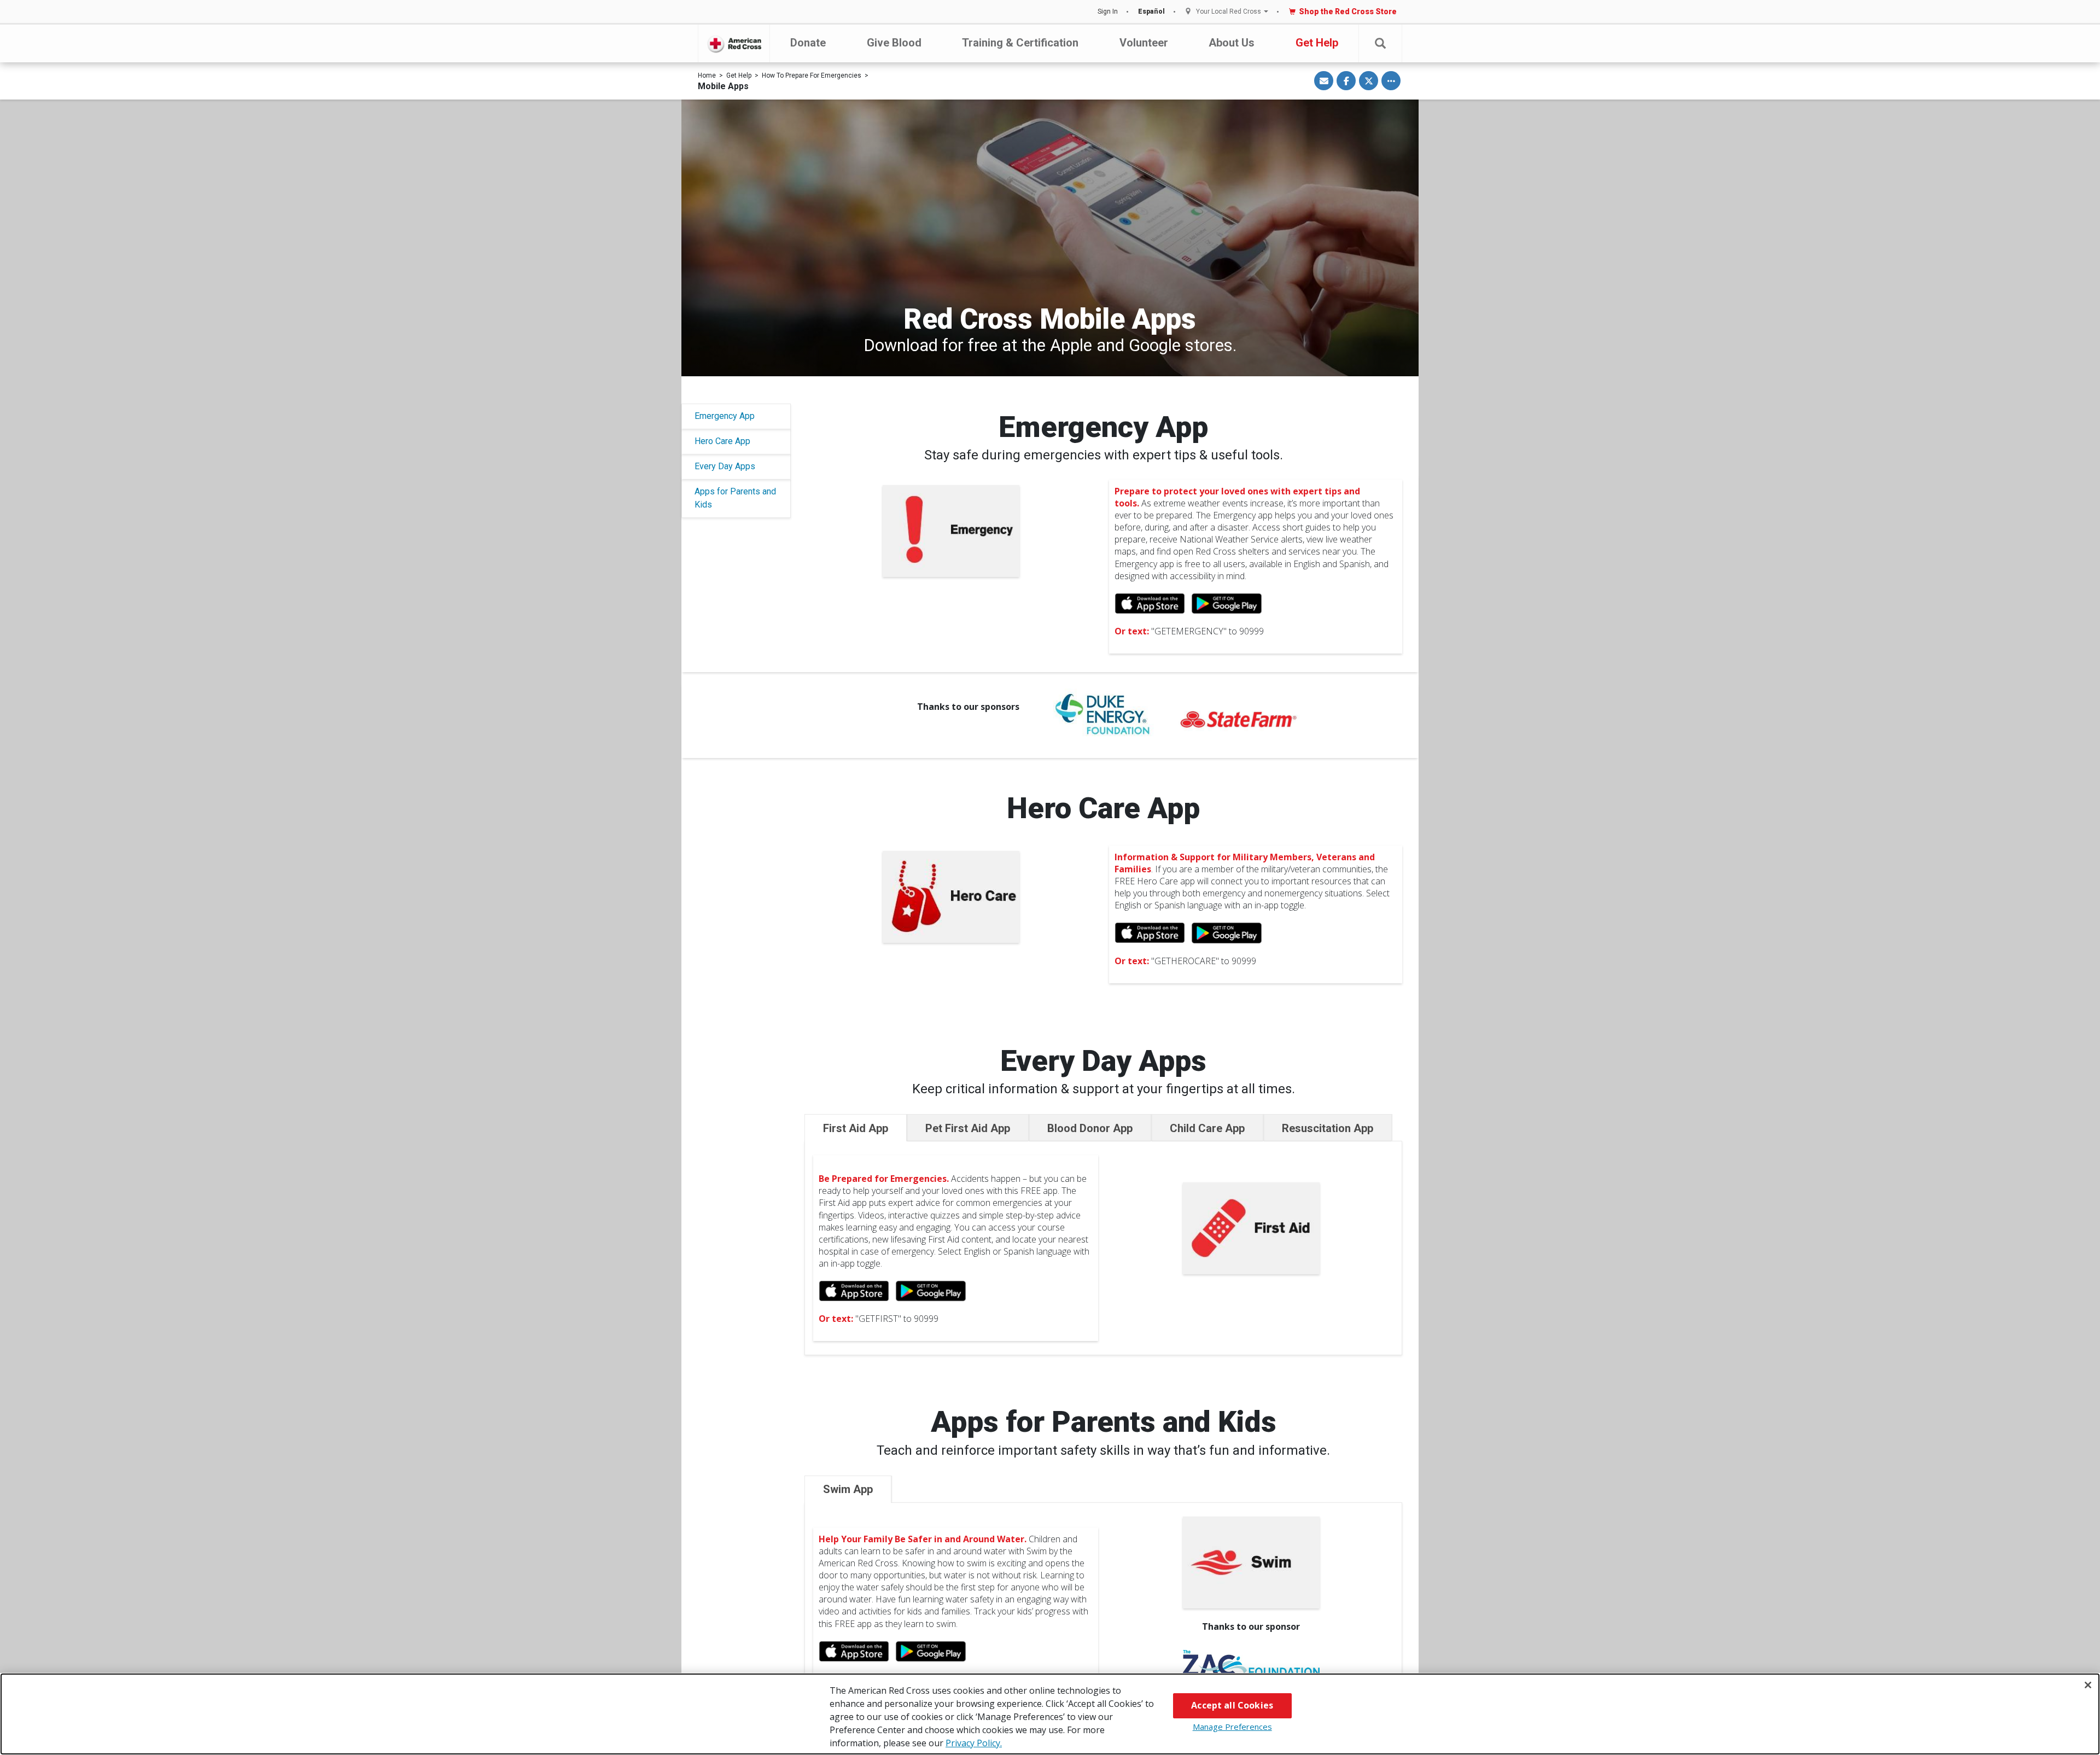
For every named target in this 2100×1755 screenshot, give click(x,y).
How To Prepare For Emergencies (812, 75)
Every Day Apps (725, 466)
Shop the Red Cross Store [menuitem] (1348, 11)
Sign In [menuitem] (1108, 11)
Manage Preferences (1232, 1727)
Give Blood (894, 43)
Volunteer (1144, 43)
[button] (1380, 43)
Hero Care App (722, 441)
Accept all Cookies (1232, 1705)
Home (707, 75)
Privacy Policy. (974, 1743)
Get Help (1317, 43)
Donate (808, 43)
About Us (1232, 43)
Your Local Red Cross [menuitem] (1229, 12)
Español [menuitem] (1151, 11)
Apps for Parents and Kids (735, 498)
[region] (1050, 1714)
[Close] (2088, 1685)
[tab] (856, 1128)
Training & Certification (1020, 43)
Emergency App (725, 416)
